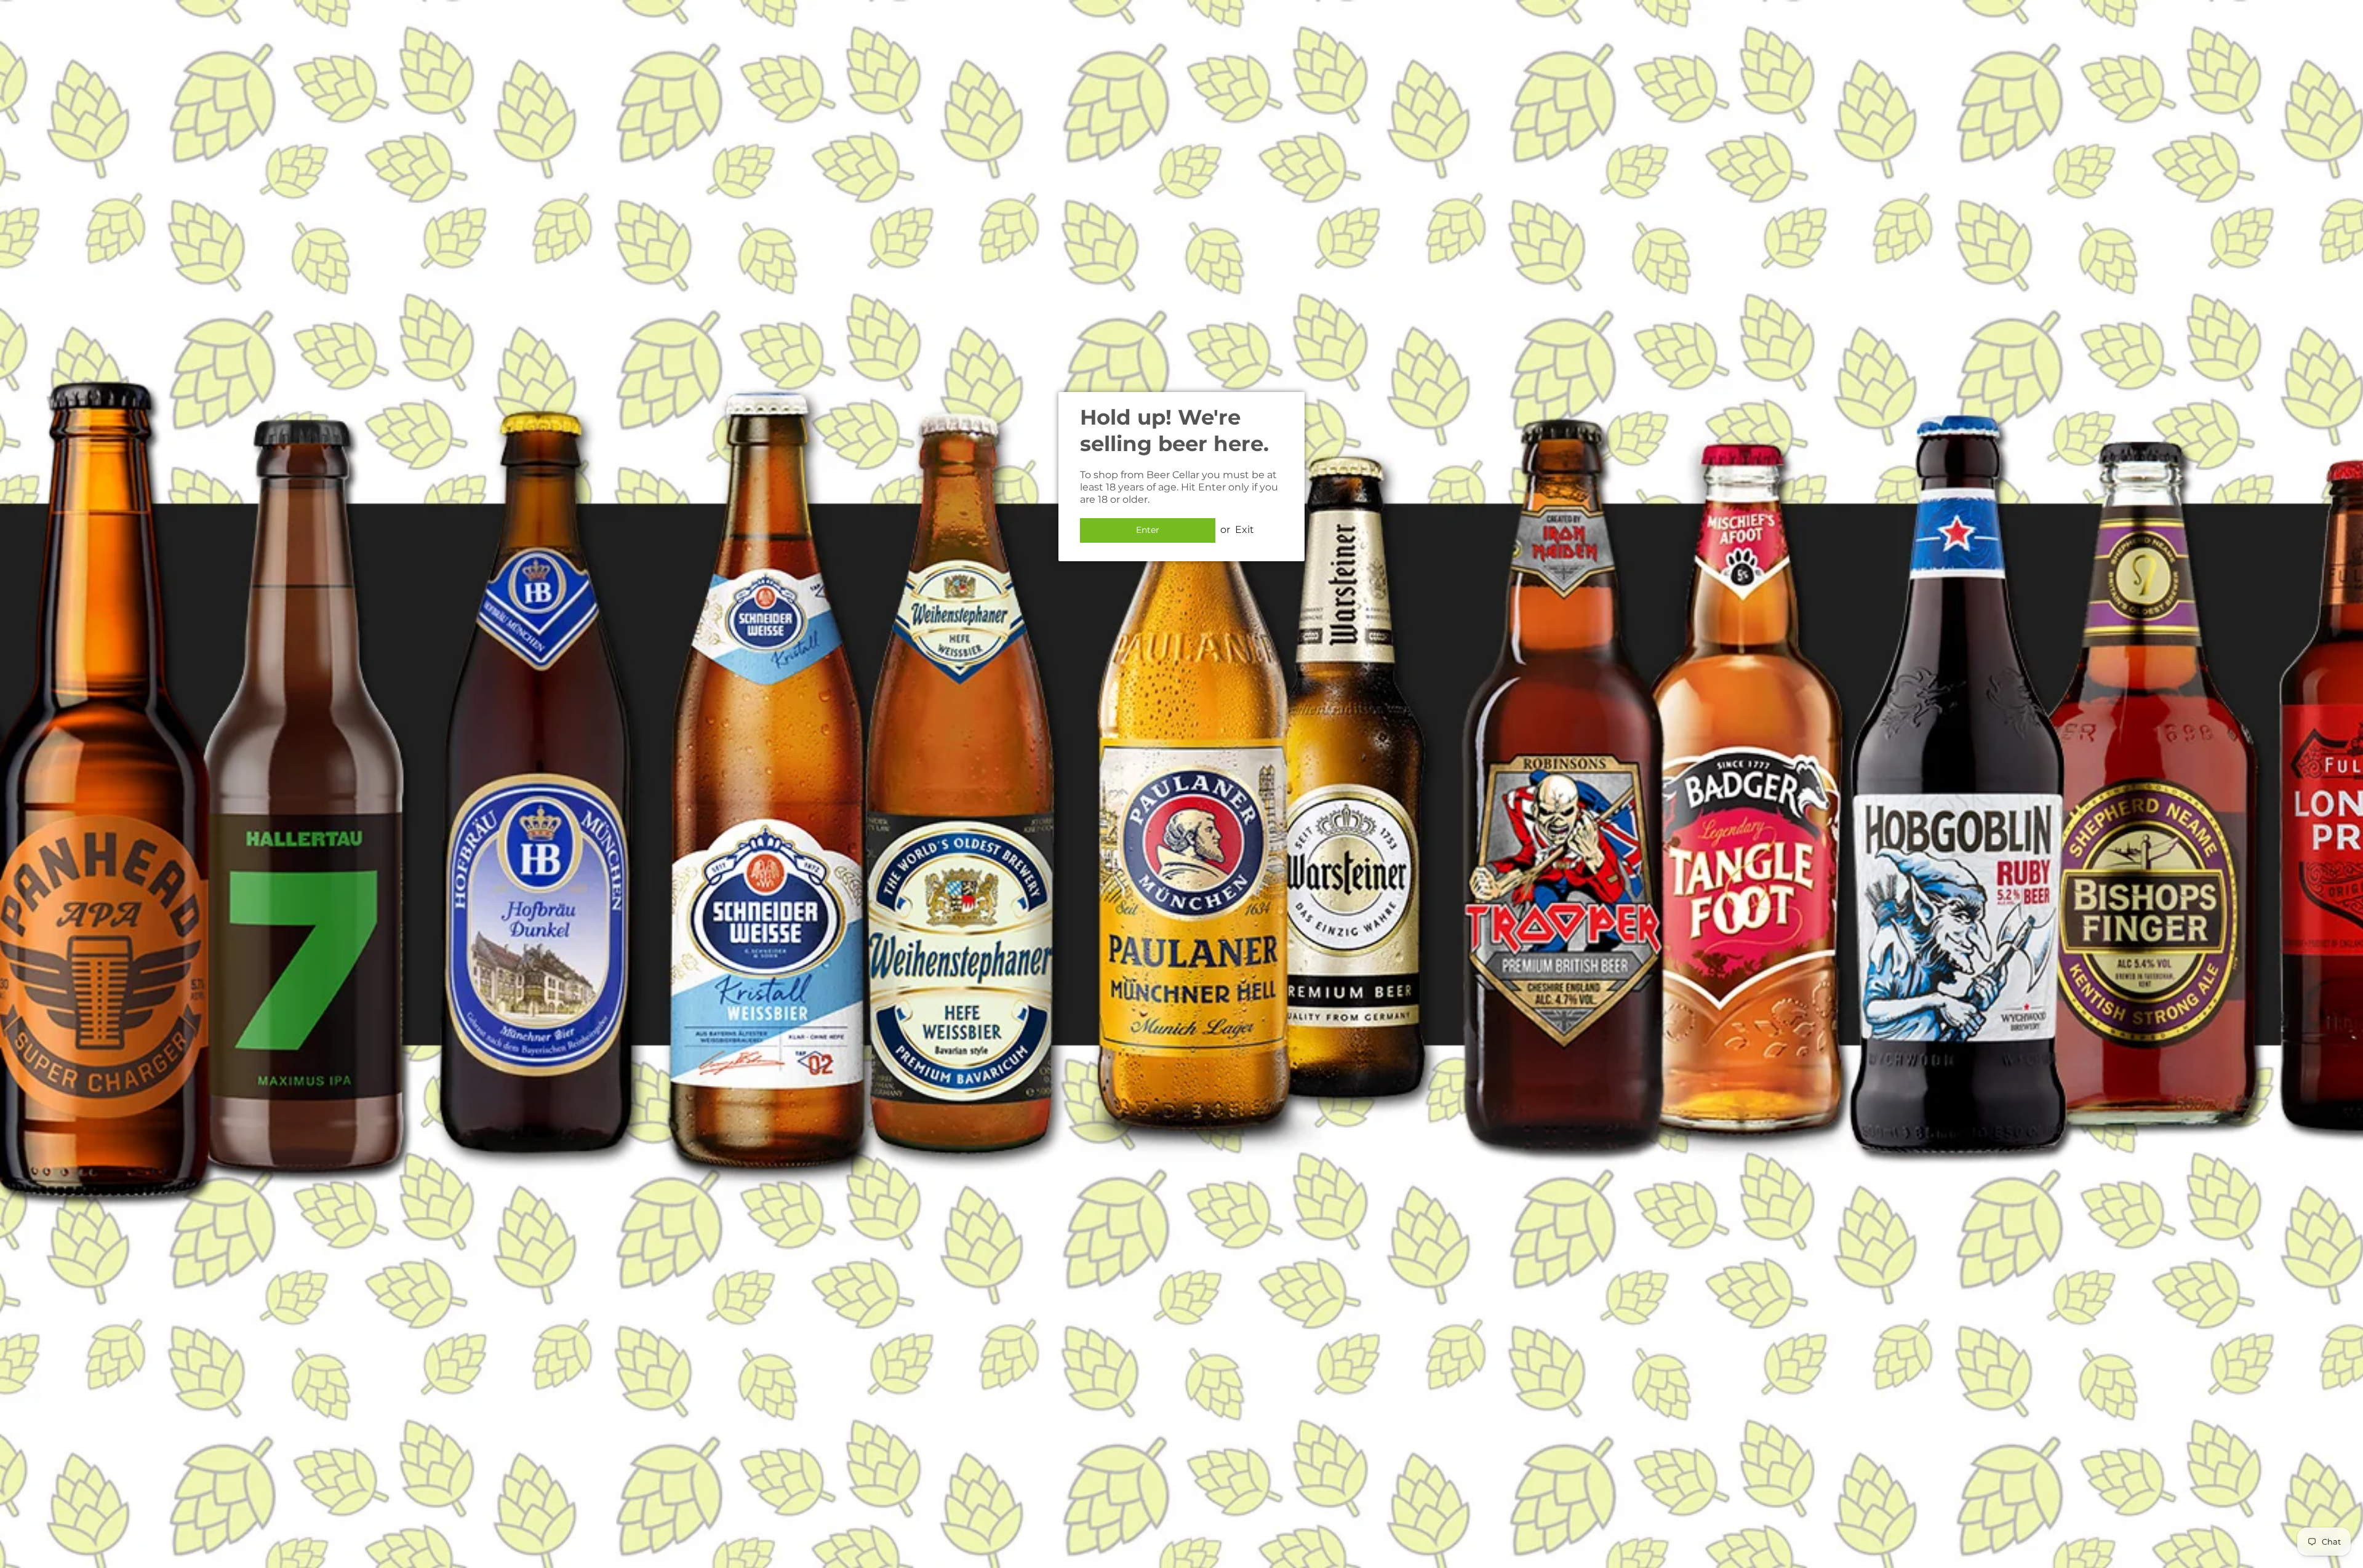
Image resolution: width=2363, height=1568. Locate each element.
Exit (1245, 530)
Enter (1148, 530)
